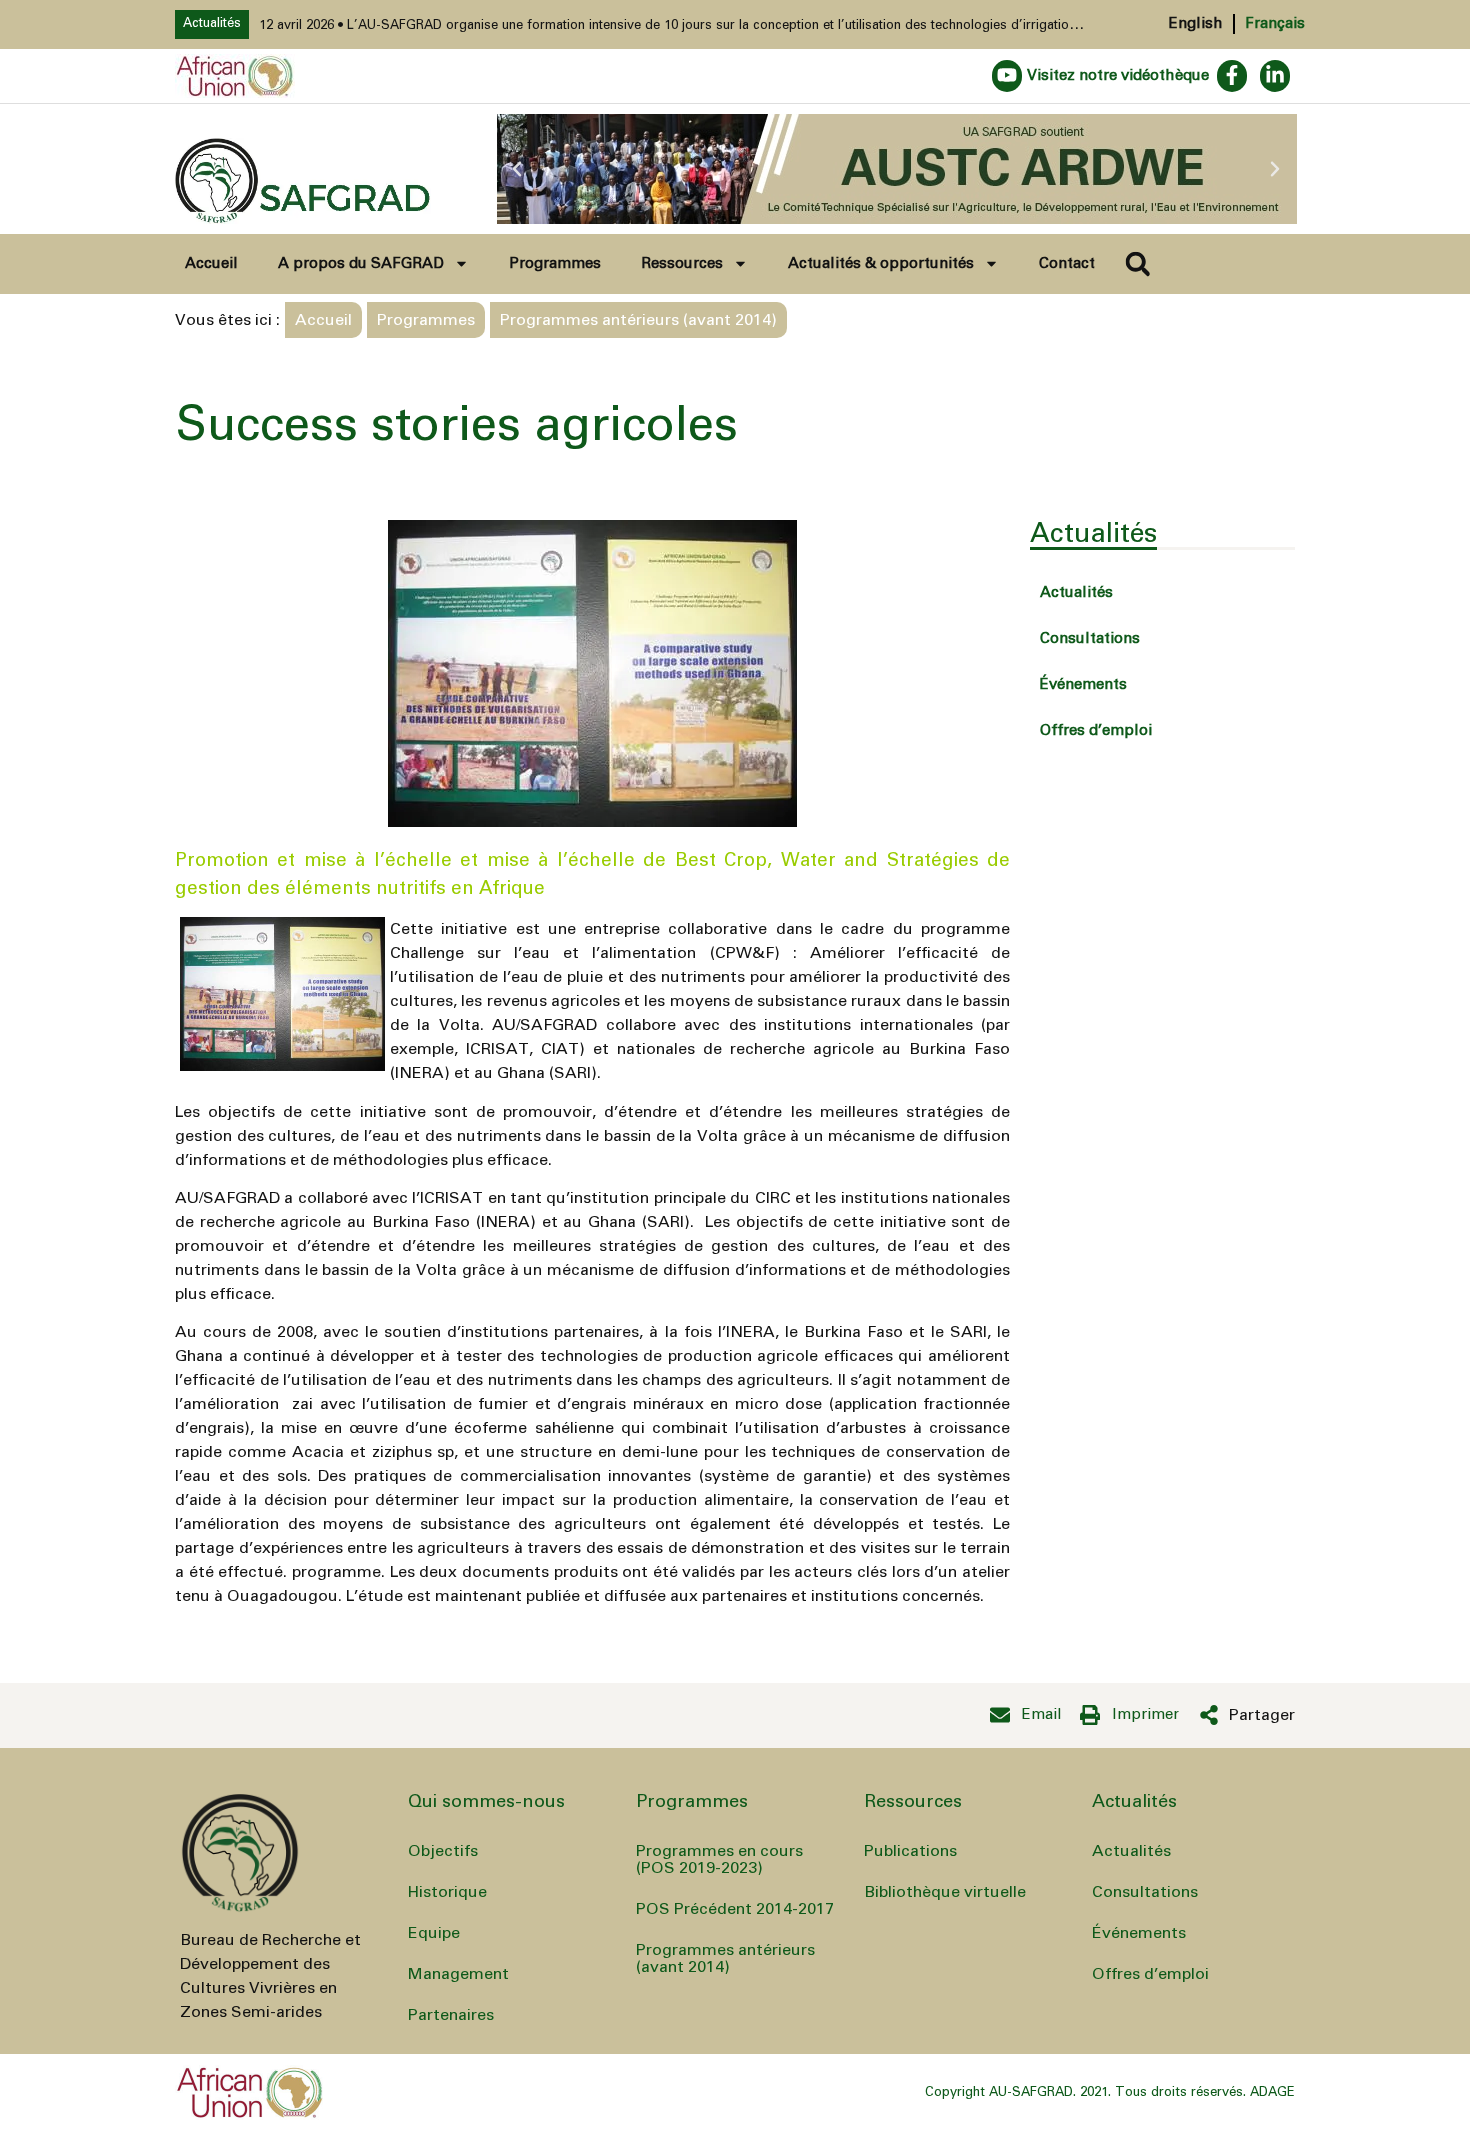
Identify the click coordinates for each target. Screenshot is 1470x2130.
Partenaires (451, 2015)
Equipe (434, 1933)
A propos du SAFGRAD (361, 263)
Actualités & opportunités (881, 263)
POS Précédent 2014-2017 (735, 1909)
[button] (517, 169)
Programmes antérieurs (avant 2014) (725, 1958)
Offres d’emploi (1096, 730)
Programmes (555, 263)
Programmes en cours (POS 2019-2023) (719, 1859)
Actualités (1076, 592)
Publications (910, 1851)
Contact (1067, 263)
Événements (1083, 684)
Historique (447, 1892)
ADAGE (1272, 2092)
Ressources (682, 263)
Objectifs (443, 1851)
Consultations (1090, 638)
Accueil (211, 263)
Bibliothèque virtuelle (945, 1892)
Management (458, 1974)
